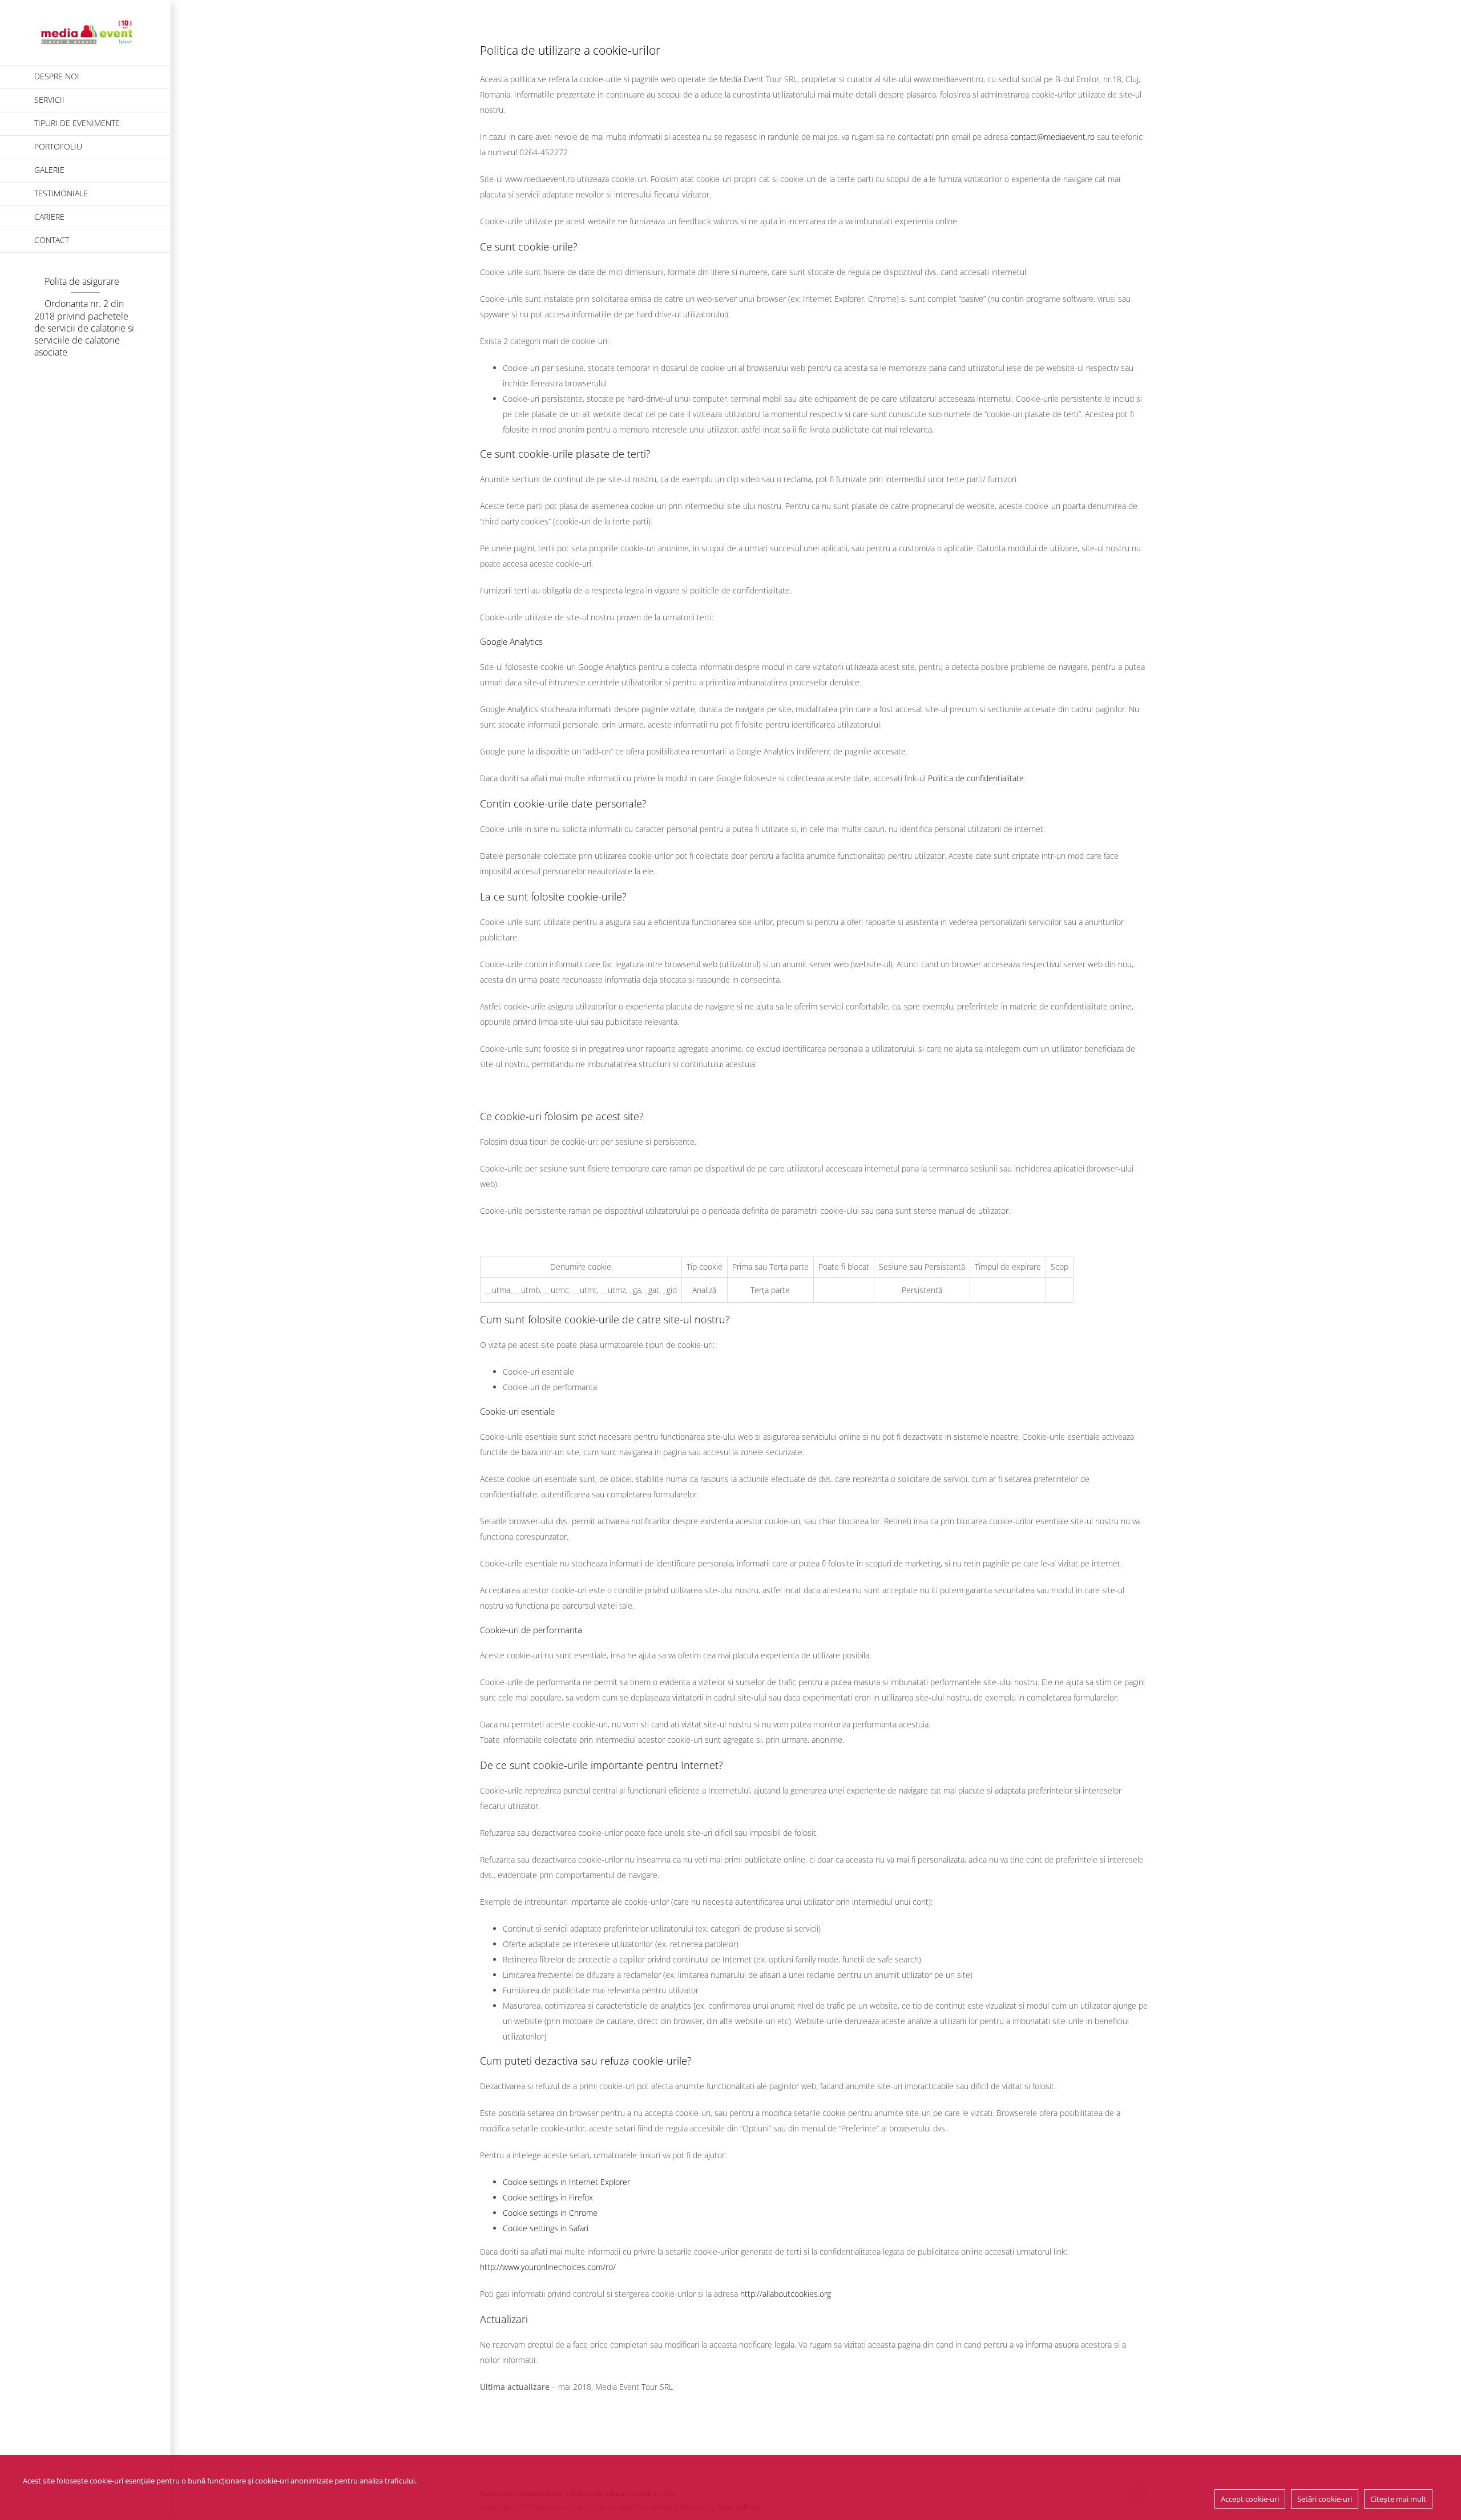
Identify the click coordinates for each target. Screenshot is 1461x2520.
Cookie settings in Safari (546, 2228)
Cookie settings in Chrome (550, 2213)
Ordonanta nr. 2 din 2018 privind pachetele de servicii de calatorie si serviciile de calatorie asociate (84, 328)
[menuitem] (86, 77)
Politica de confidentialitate (976, 778)
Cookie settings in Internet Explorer (566, 2182)
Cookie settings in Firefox (548, 2197)
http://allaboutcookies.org (786, 2294)
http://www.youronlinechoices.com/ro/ (548, 2267)
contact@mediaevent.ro (1052, 137)
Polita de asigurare (82, 281)
